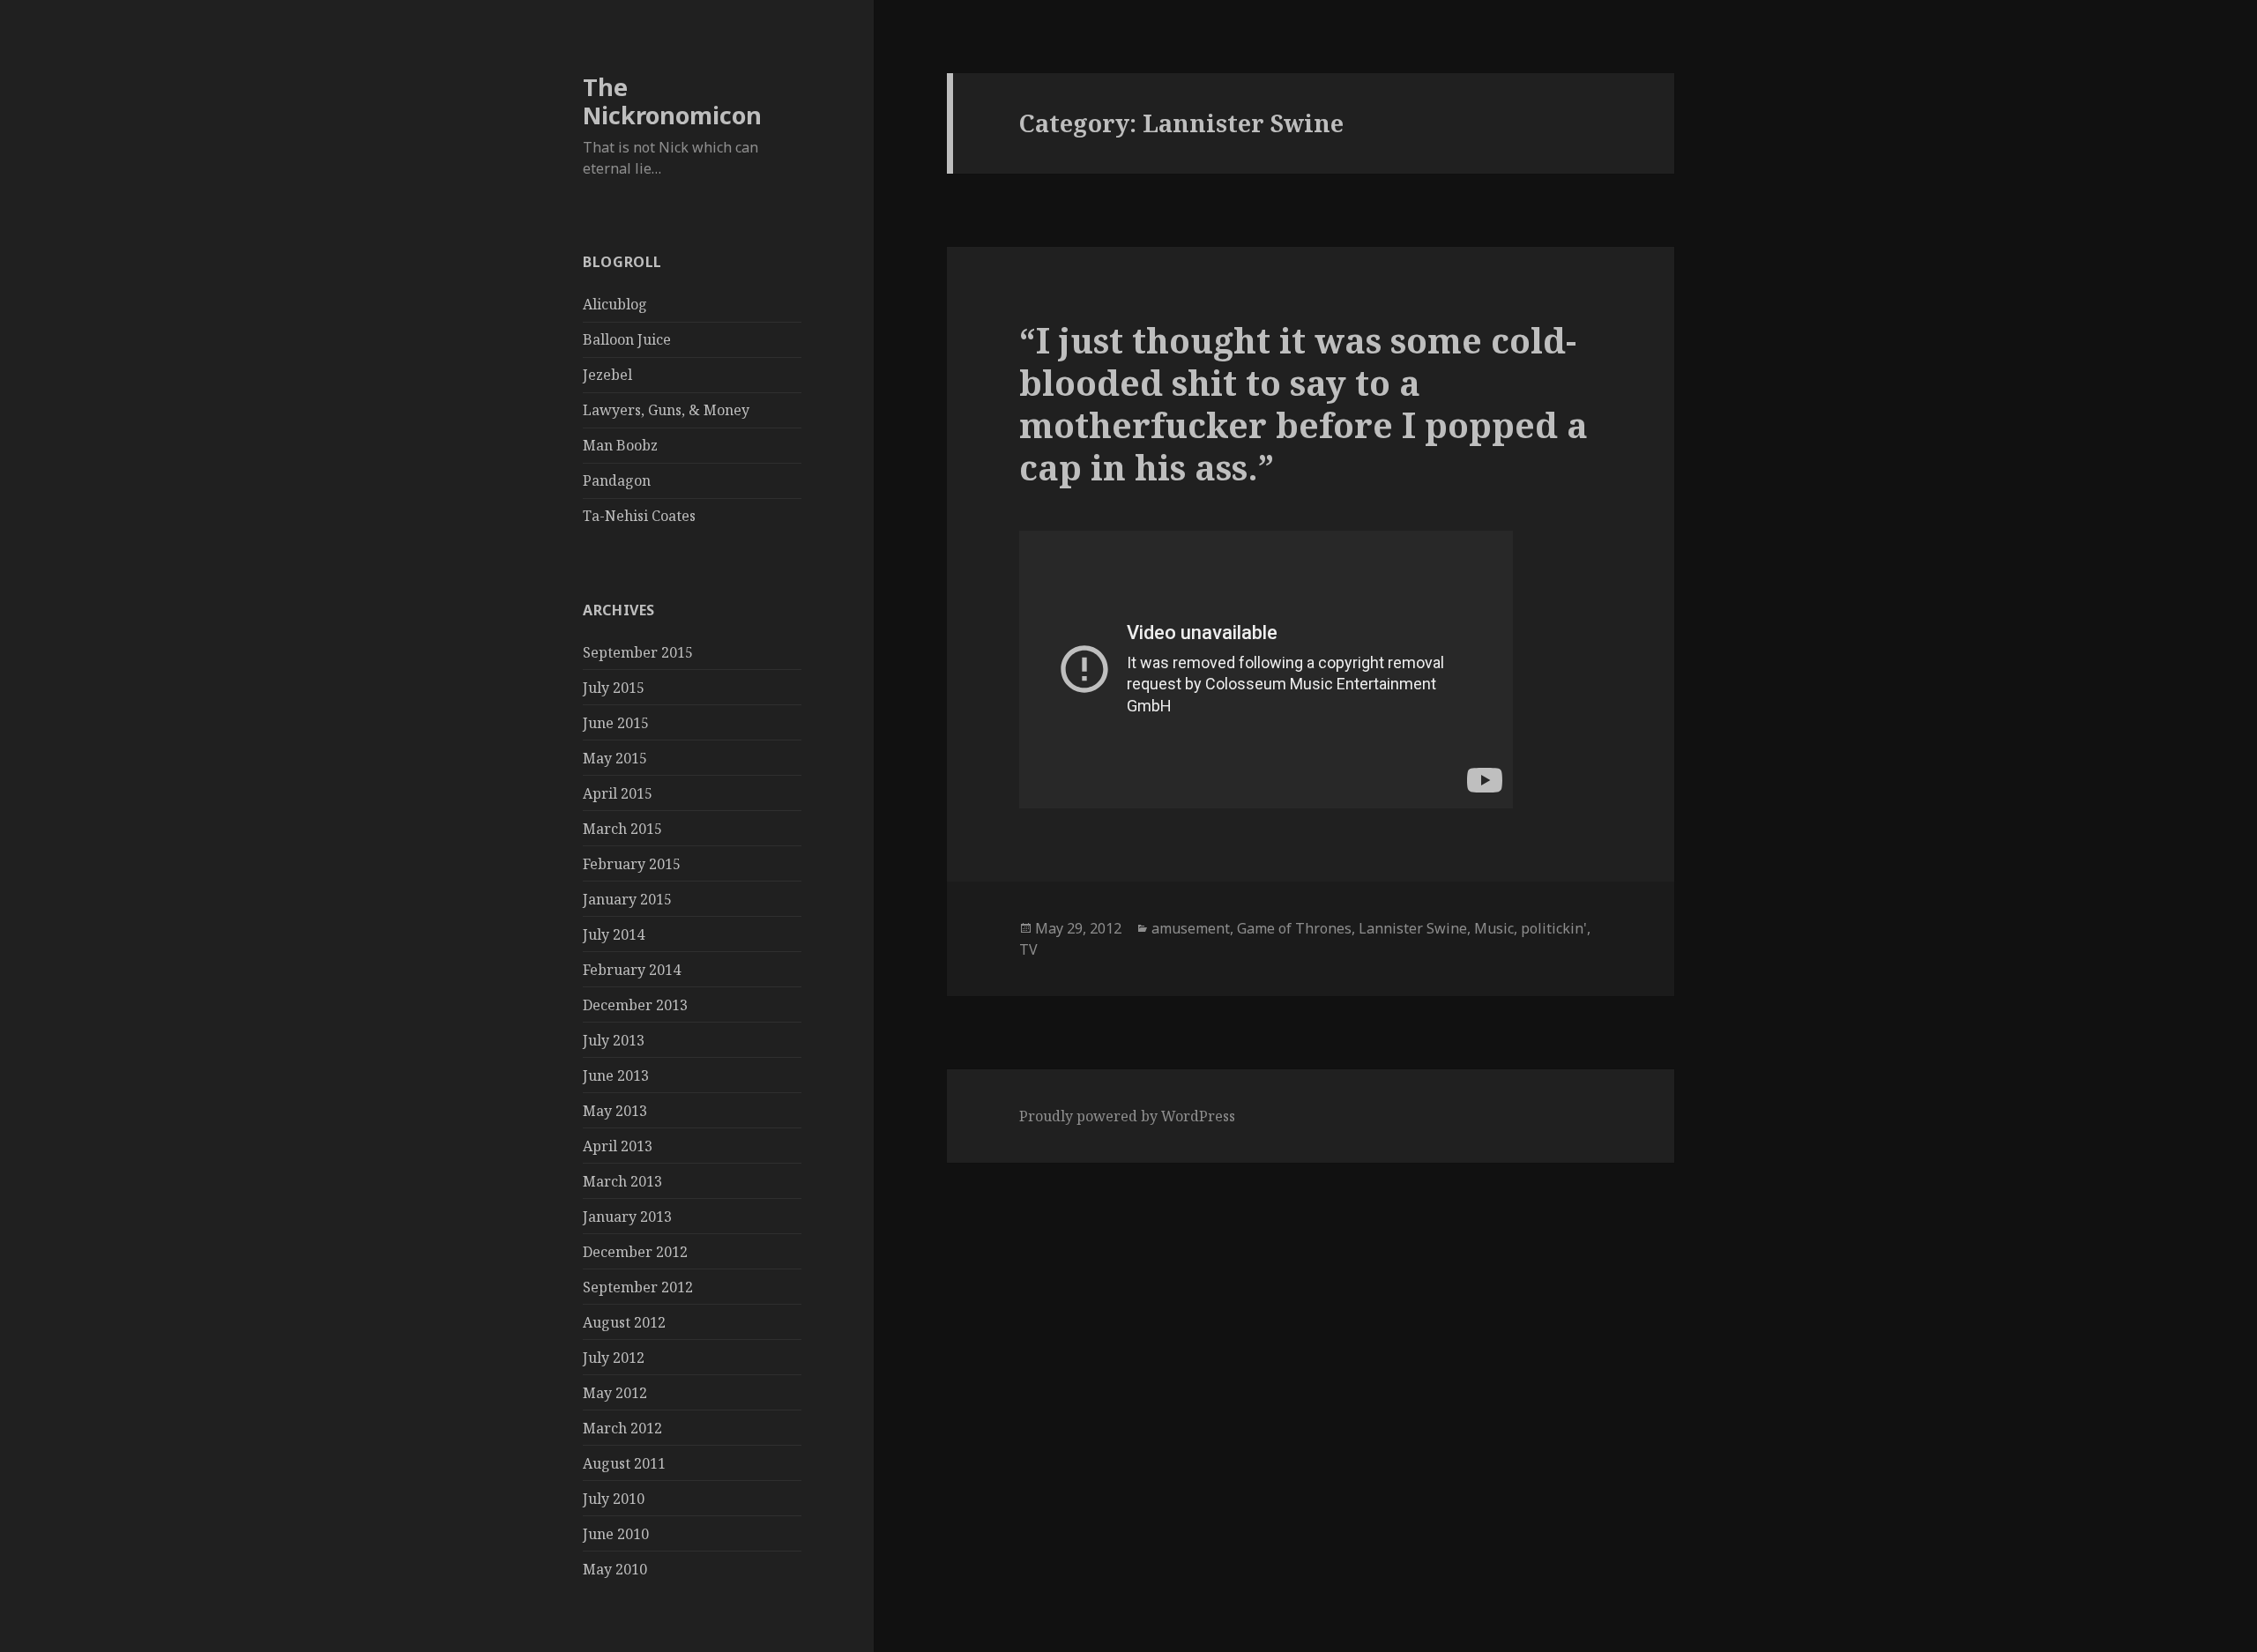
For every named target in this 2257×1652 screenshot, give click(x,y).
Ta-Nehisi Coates (639, 516)
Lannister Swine (1413, 928)
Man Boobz (620, 445)
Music (1494, 928)
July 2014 (614, 934)
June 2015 (616, 723)
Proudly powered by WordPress (1127, 1116)
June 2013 (616, 1075)
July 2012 (614, 1358)
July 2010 (614, 1499)
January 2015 (627, 899)
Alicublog (615, 304)
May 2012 (615, 1393)
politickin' (1554, 928)
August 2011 (624, 1463)
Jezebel (607, 375)
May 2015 (615, 758)
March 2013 (622, 1181)
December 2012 (635, 1252)
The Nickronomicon (672, 101)
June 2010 (616, 1534)
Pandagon (617, 480)
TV (1028, 949)
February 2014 (632, 970)
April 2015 (618, 793)
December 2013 (635, 1005)
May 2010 (615, 1569)
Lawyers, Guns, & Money (666, 410)
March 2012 (622, 1428)
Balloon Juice (627, 339)
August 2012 (624, 1322)
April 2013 (618, 1146)
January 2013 (627, 1217)
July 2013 (614, 1040)
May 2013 (615, 1111)
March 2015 (622, 829)
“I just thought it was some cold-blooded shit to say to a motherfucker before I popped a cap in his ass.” (1304, 403)
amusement (1191, 928)
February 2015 (632, 864)
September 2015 (638, 652)
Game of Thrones (1294, 928)
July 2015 (614, 688)
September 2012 (638, 1287)
